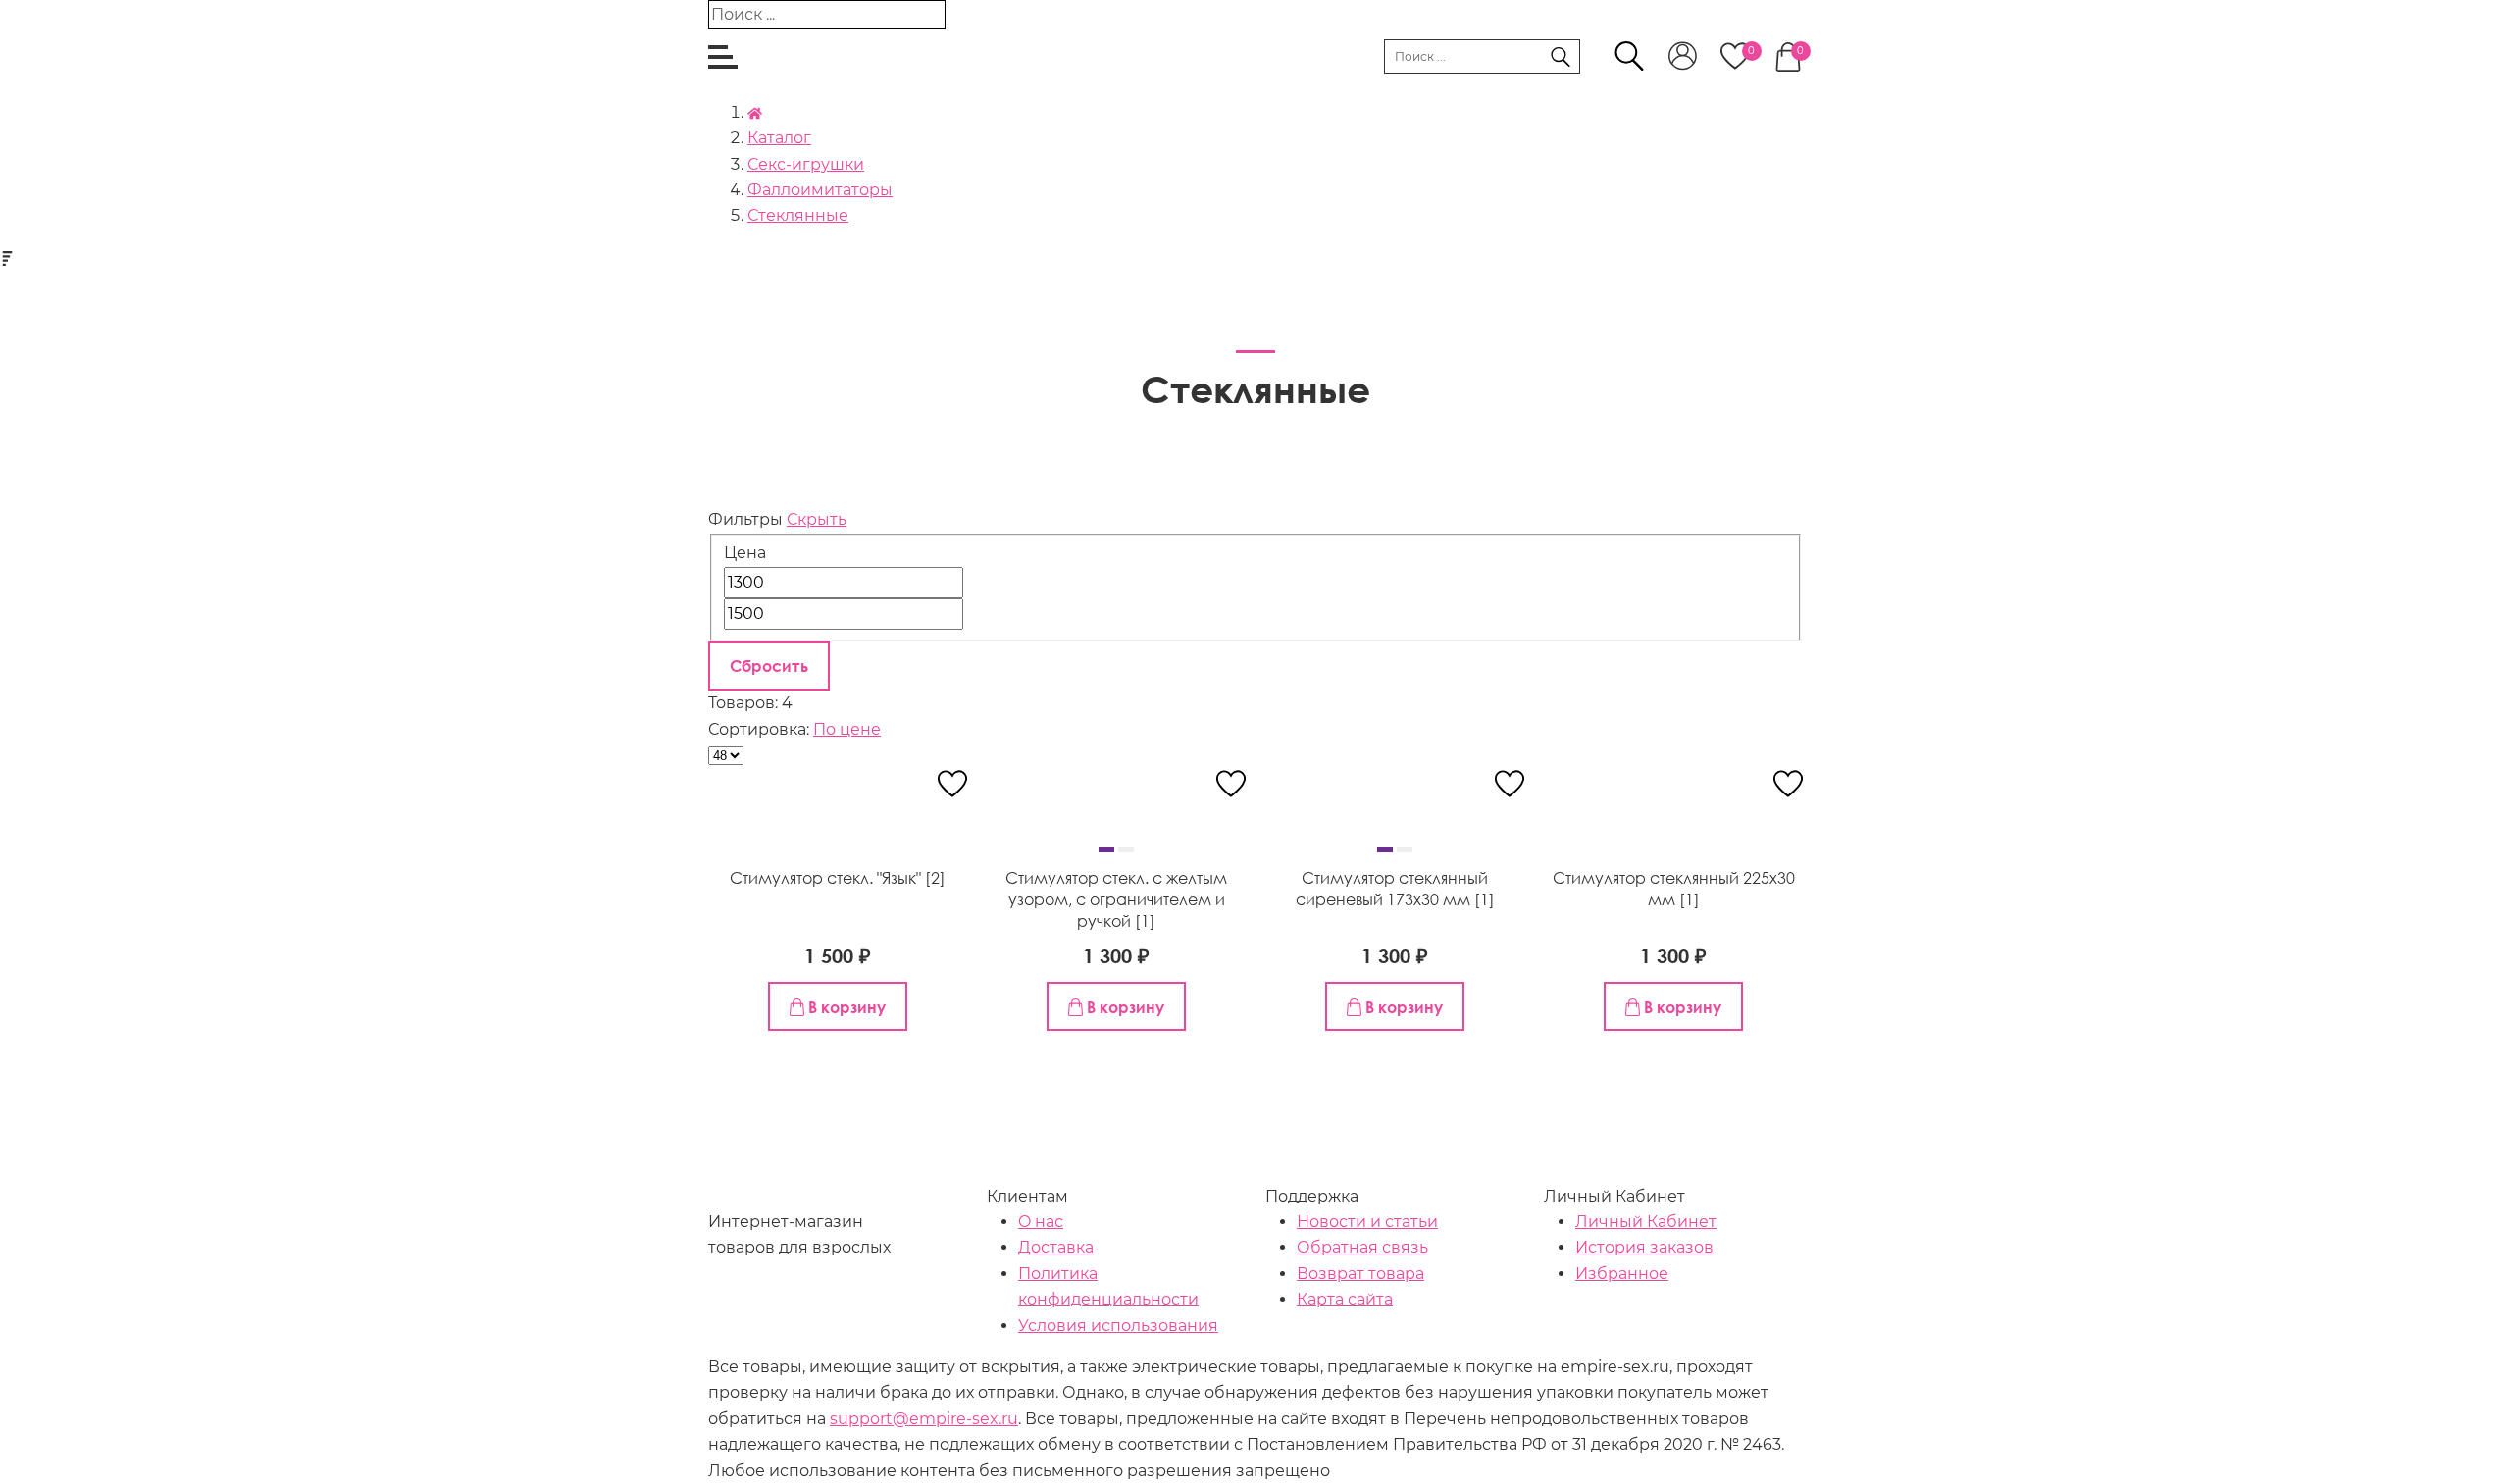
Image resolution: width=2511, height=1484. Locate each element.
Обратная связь (1362, 1247)
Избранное (1622, 1274)
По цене (847, 729)
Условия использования (1118, 1326)
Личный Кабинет (1646, 1222)
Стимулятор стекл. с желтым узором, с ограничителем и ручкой (1116, 900)
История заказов (1644, 1247)
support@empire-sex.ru (924, 1419)
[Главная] (755, 112)
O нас (1041, 1222)
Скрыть (817, 519)
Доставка (1056, 1247)
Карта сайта (1345, 1299)
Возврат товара (1360, 1274)
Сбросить (769, 666)
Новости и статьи (1367, 1222)
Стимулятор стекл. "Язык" (827, 878)
